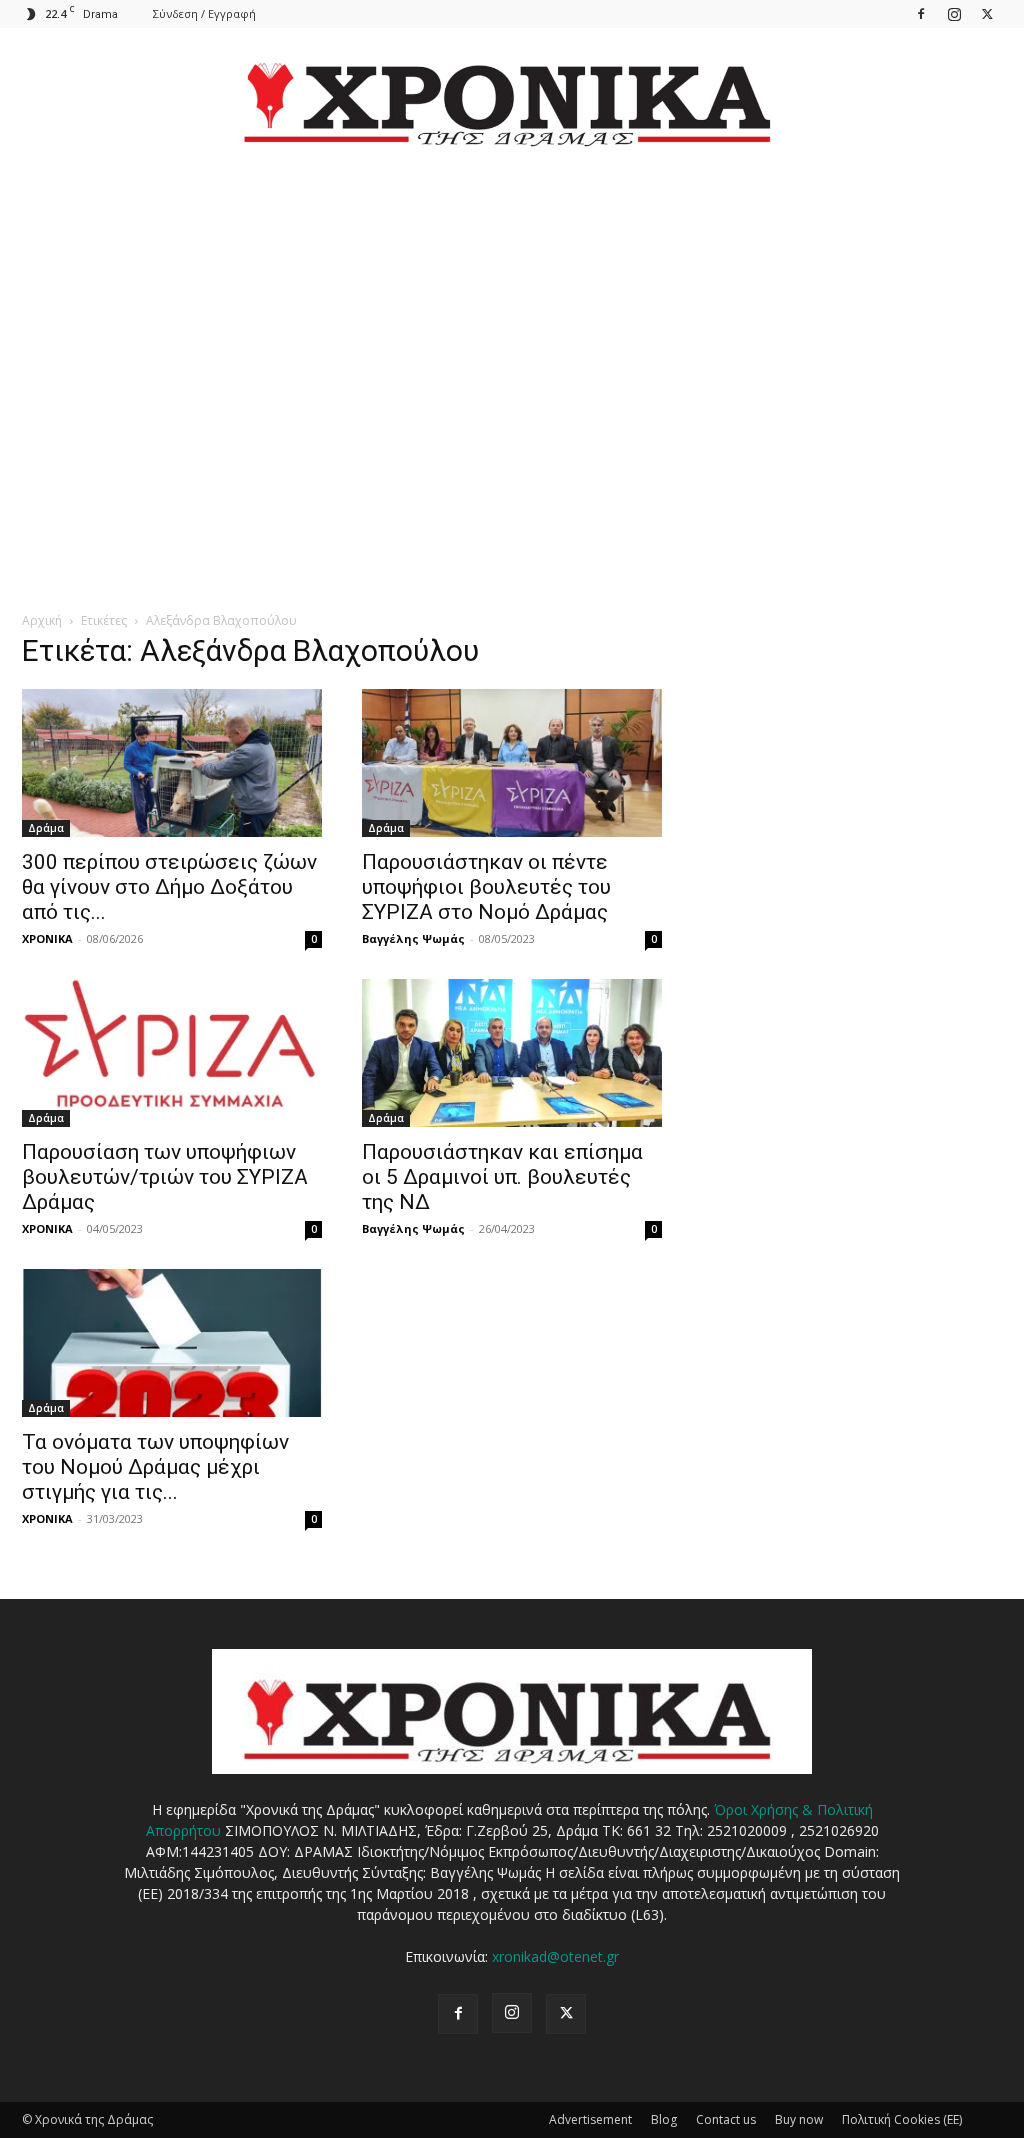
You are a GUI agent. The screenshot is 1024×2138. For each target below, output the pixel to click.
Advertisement (590, 2119)
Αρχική (42, 620)
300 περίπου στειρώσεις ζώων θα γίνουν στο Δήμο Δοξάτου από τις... (169, 887)
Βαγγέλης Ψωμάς (413, 938)
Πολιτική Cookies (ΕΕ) (902, 2119)
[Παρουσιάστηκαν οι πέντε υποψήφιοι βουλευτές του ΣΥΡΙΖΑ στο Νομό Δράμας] (512, 763)
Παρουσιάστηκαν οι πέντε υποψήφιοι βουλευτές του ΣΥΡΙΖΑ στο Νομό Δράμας (486, 887)
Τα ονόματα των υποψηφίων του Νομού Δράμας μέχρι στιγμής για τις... (155, 1467)
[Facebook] (921, 13)
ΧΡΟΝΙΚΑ (47, 938)
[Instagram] (954, 13)
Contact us (726, 2119)
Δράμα (46, 828)
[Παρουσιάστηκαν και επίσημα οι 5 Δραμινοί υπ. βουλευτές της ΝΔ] (512, 1053)
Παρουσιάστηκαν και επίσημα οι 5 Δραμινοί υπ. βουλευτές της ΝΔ (502, 1177)
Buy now (799, 2119)
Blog (664, 2119)
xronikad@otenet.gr (555, 1956)
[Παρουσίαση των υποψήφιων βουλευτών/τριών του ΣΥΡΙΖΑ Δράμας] (172, 1053)
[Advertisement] (512, 356)
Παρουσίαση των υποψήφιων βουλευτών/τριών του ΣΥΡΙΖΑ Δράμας (165, 1177)
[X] (987, 13)
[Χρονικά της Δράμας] (512, 94)
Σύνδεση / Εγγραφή (204, 13)
